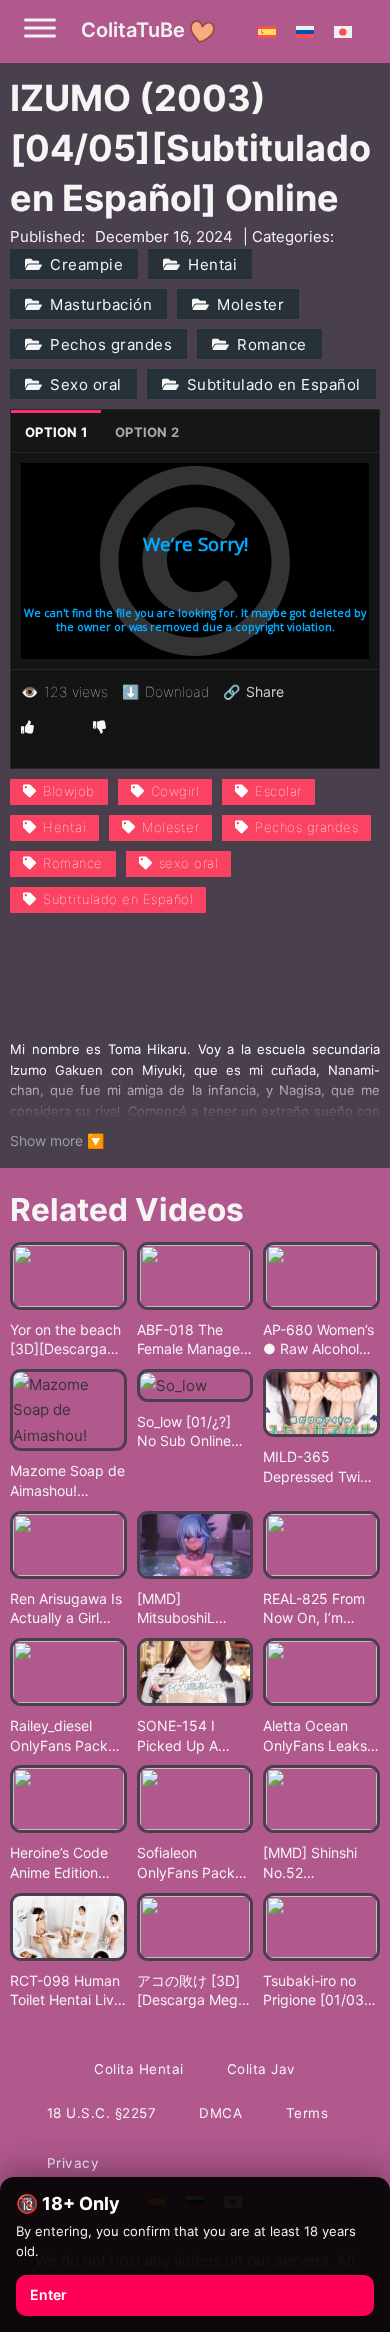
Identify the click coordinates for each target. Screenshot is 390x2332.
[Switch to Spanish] (267, 31)
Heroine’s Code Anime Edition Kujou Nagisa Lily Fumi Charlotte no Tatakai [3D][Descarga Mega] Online (67, 1863)
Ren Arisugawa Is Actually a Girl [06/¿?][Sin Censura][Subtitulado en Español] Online (66, 1609)
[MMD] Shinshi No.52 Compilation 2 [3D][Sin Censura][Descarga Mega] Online (320, 1863)
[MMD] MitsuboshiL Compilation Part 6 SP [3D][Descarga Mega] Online (194, 1609)
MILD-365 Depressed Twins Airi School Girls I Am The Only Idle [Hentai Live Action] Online (319, 1467)
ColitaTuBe (133, 30)
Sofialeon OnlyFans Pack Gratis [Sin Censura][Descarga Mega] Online (194, 1863)
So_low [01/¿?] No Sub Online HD (184, 1432)
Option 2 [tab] (147, 432)
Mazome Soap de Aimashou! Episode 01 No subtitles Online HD (67, 1481)
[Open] (40, 27)
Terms (307, 2113)
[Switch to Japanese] (343, 31)
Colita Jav (261, 2069)
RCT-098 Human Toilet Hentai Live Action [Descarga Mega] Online (66, 1991)
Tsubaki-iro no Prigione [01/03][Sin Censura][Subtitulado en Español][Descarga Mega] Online (320, 1991)
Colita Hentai (139, 2069)
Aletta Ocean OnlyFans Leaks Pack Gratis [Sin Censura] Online (315, 1736)
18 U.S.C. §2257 (102, 2113)
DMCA (220, 2113)
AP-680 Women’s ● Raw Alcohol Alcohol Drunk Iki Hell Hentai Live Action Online (318, 1340)
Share (253, 692)
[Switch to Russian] (305, 31)
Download (165, 691)
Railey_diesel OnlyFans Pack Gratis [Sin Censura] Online (62, 1736)
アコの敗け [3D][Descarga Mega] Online (194, 1991)
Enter (48, 2294)
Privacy (73, 2163)
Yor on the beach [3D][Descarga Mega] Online (65, 1340)
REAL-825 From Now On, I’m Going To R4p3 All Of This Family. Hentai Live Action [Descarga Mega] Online (321, 1609)
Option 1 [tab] (56, 432)
